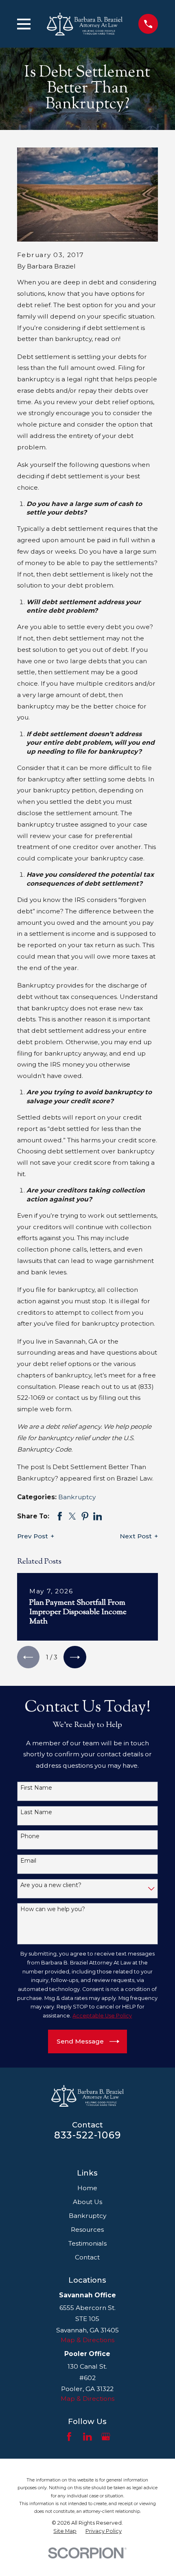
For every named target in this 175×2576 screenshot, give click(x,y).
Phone (30, 1836)
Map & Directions (87, 2340)
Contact (87, 2257)
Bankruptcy (77, 1497)
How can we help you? (53, 1909)
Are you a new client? (51, 1885)
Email (28, 1861)
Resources (87, 2230)
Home (87, 2188)
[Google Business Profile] (106, 2437)
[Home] (85, 24)
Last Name (36, 1812)
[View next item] (75, 1657)
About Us (87, 2202)
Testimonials (87, 2243)
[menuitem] (65, 2531)
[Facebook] (69, 2437)
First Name (36, 1788)
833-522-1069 (87, 2135)
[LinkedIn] (87, 2437)
